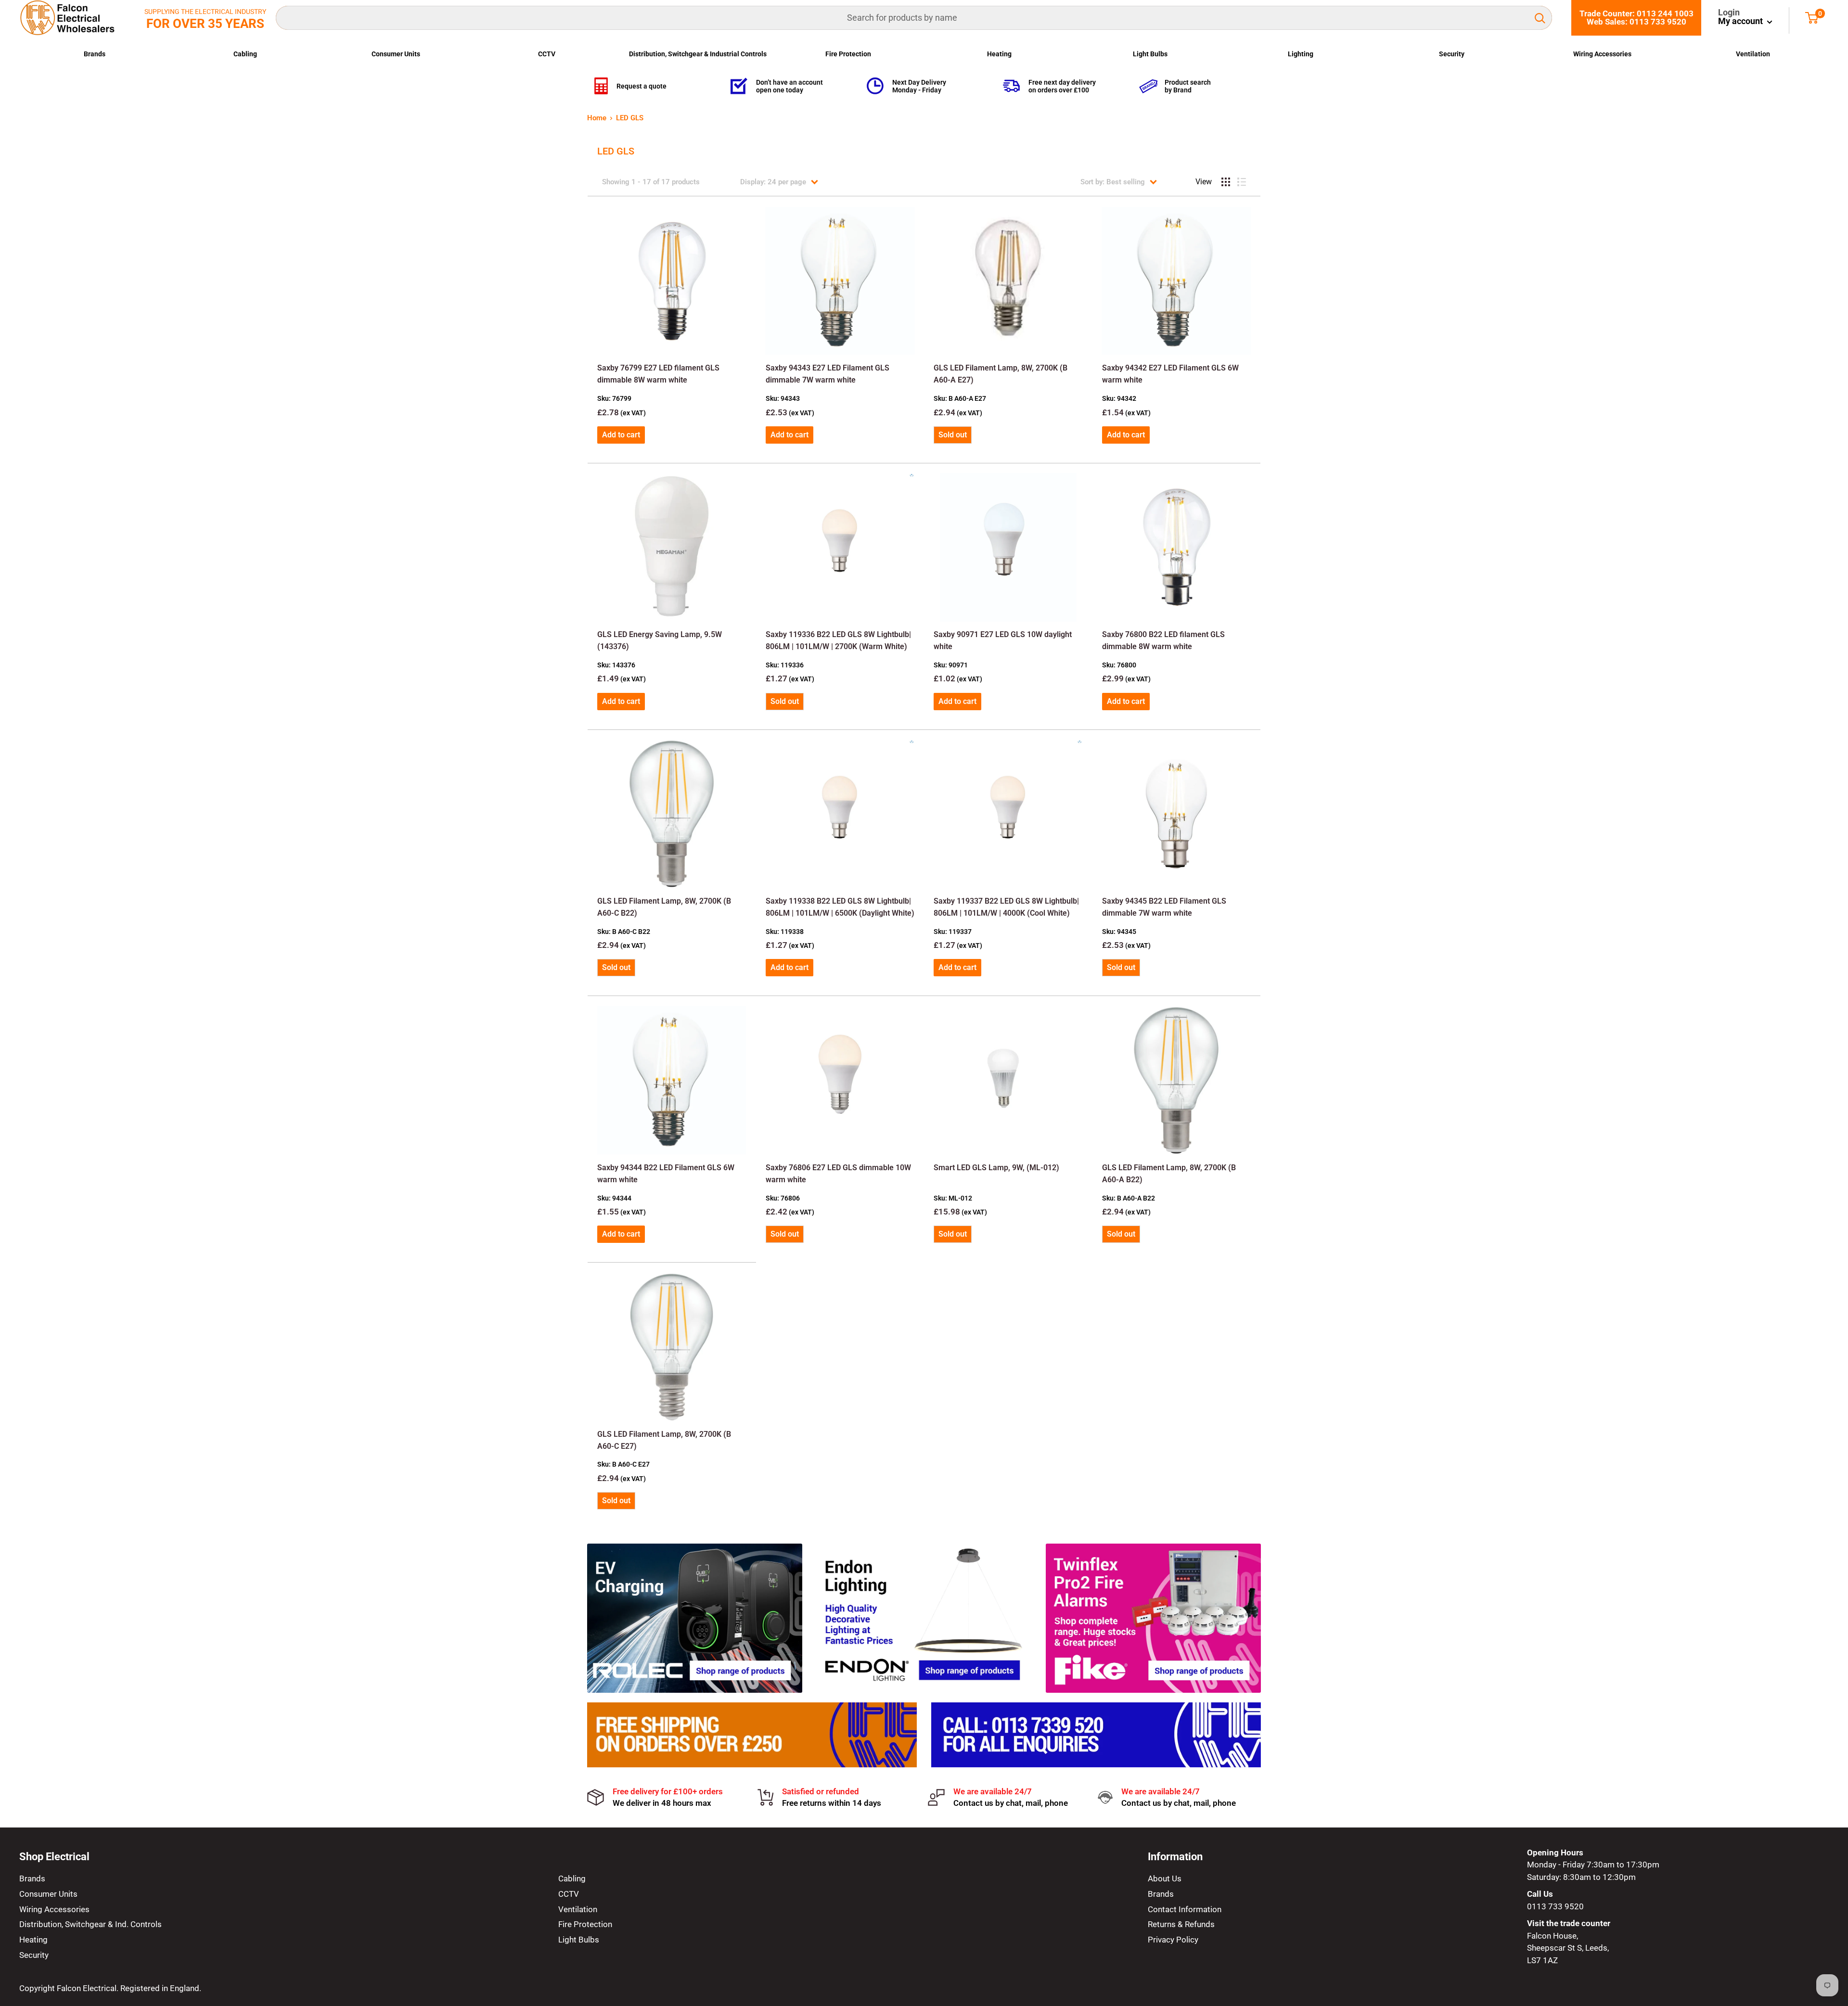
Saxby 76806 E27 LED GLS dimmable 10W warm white (838, 1174)
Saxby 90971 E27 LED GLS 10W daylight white (1003, 640)
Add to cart (621, 435)
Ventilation (1753, 54)
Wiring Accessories (1602, 54)
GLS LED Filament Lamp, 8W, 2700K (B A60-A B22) (1169, 1174)
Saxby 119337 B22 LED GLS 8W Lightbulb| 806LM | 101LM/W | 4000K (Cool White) (1006, 907)
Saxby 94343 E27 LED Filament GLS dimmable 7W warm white (828, 374)
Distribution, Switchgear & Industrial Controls (698, 54)
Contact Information (1185, 1909)
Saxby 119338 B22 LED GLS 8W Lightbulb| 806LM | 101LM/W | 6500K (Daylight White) (840, 907)
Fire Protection (848, 54)
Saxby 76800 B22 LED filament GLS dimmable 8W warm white (1163, 640)
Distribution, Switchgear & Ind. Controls (90, 1924)
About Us (1165, 1878)
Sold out (953, 435)
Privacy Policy (1173, 1940)
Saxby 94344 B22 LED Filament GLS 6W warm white (666, 1174)
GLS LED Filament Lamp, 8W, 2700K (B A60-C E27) (664, 1440)
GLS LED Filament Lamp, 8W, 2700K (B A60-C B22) (664, 907)
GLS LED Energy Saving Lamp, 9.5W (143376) (660, 640)
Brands (95, 54)
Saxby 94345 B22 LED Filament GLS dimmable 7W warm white (1164, 907)
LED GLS (630, 118)
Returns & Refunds (1181, 1924)
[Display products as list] (1242, 182)
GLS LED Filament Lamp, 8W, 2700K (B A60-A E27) (1001, 374)
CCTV (547, 54)
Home (597, 118)
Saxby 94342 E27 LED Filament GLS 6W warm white (1170, 374)
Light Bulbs (1150, 54)
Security (1452, 54)
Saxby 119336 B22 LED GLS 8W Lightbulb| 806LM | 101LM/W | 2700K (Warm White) (838, 640)
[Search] (1540, 18)
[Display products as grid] (1226, 182)
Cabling (245, 54)
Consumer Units (396, 54)
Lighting (1301, 54)
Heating (999, 54)
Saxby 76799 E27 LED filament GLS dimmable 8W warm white (658, 374)
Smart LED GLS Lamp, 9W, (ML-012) (996, 1168)
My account (1741, 21)
